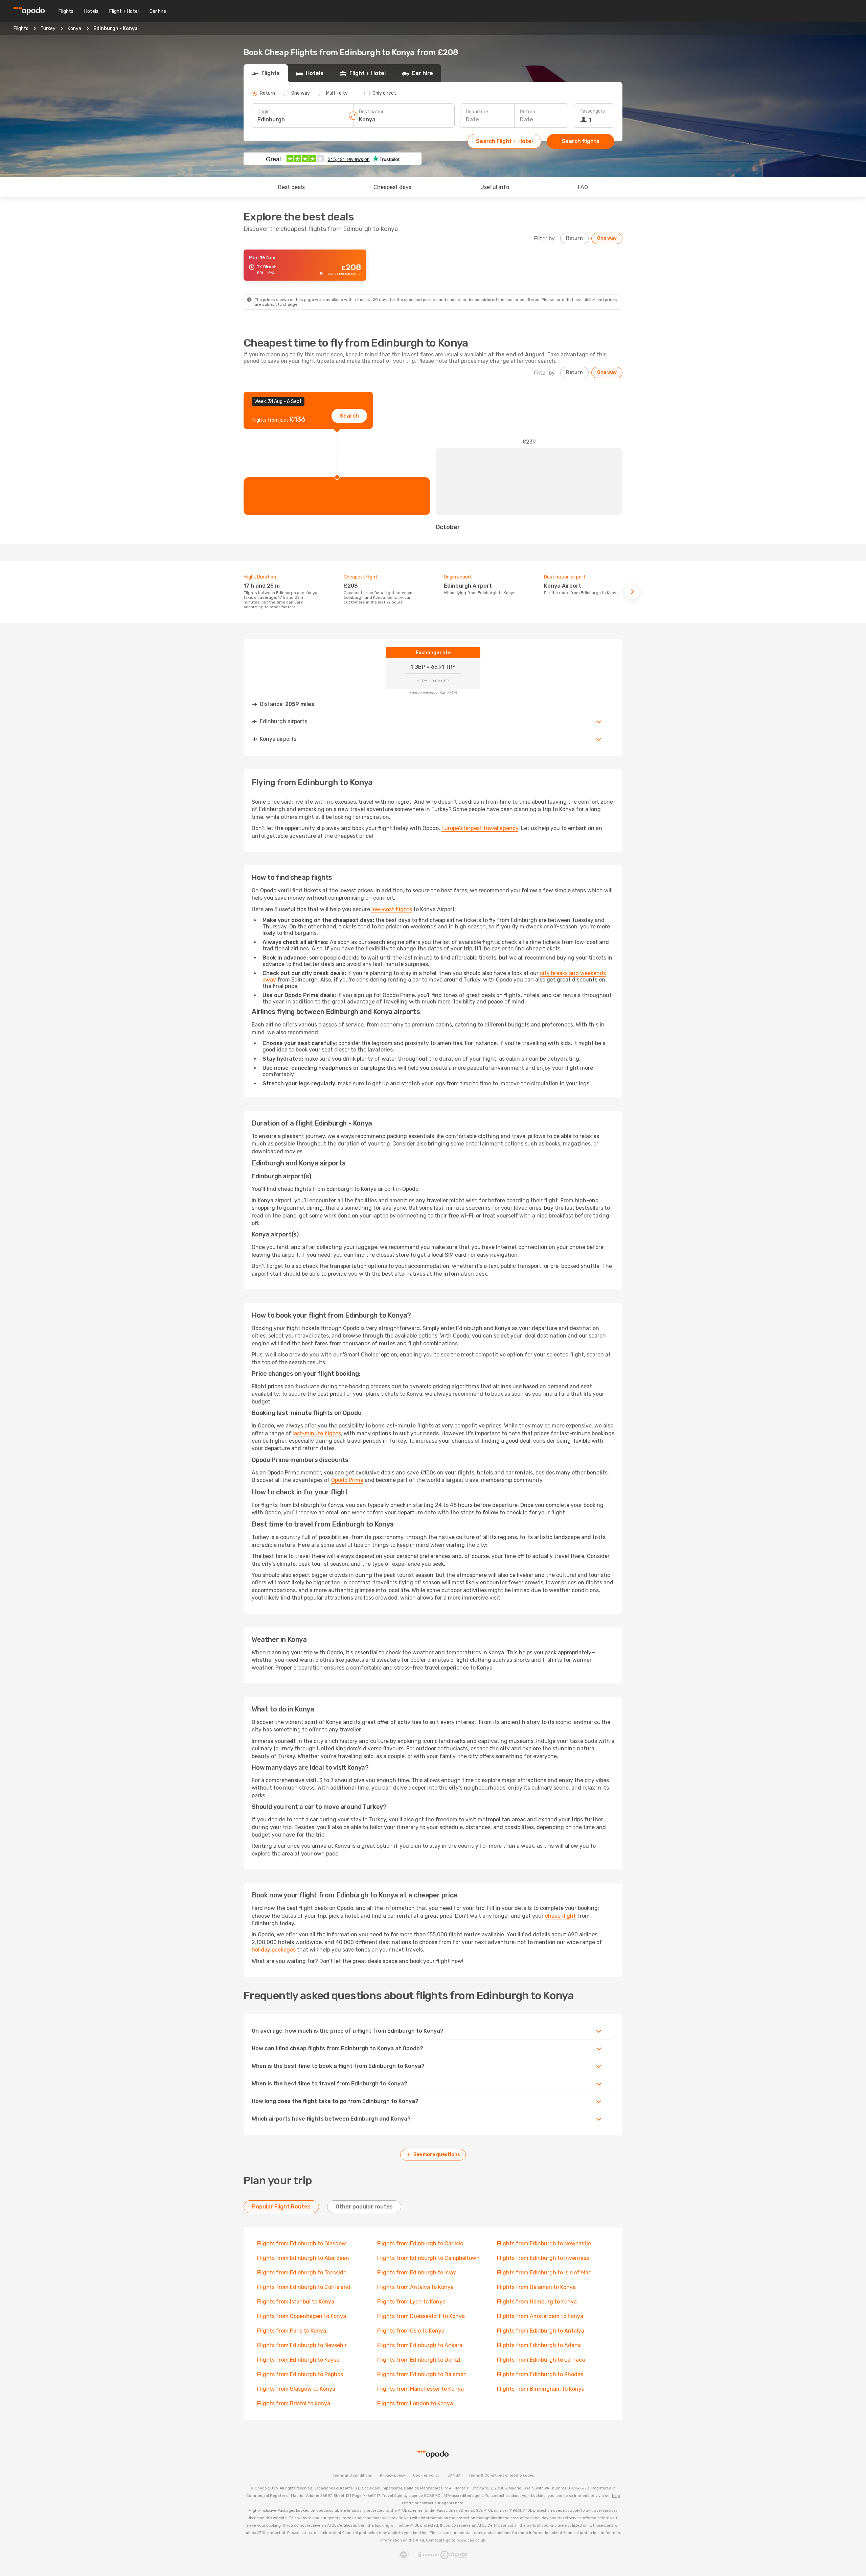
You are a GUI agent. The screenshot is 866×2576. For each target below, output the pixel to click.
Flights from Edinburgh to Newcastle (544, 2243)
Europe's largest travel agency (480, 828)
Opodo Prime (347, 1480)
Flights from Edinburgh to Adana (539, 2345)
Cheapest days (392, 187)
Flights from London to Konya (415, 2403)
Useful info (495, 187)
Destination (372, 112)
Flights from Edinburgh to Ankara (420, 2345)
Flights (66, 11)
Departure (477, 112)
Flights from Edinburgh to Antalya (541, 2331)
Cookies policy (426, 2475)
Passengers (592, 111)
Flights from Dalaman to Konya (536, 2287)
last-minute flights (317, 1433)
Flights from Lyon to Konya (411, 2302)
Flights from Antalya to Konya (415, 2287)
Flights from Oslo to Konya (411, 2331)
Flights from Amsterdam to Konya (540, 2316)
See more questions (437, 2155)
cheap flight (560, 1916)
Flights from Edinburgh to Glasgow (302, 2243)
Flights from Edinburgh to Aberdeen (303, 2258)
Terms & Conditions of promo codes (501, 2475)
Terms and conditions (352, 2475)
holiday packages (274, 1950)
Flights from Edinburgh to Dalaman (422, 2374)
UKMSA (454, 2475)
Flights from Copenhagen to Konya (302, 2316)
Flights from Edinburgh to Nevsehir (302, 2345)
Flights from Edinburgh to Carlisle (420, 2243)
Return (528, 112)
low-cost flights (392, 909)
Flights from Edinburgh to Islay (417, 2273)
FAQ (583, 187)
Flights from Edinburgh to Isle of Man (544, 2273)
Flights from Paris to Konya (292, 2331)
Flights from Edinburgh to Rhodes (540, 2374)
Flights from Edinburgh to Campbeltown (428, 2258)
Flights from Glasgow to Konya (296, 2389)
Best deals (291, 187)
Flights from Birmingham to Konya (541, 2389)
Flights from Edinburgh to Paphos (300, 2374)
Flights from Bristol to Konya (294, 2403)
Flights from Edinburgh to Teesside (302, 2273)
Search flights (580, 141)
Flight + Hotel (124, 11)
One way (607, 238)
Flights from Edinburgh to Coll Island (304, 2287)
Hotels (91, 11)
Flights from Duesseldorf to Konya (421, 2316)
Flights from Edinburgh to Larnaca (541, 2360)
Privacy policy (392, 2475)
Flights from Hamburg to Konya (537, 2302)
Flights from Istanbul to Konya (296, 2302)
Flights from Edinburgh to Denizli (419, 2360)
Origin (264, 112)
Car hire (158, 11)
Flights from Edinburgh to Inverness (543, 2258)
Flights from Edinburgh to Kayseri (300, 2360)
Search (349, 416)
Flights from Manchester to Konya (420, 2389)
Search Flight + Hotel (504, 141)
